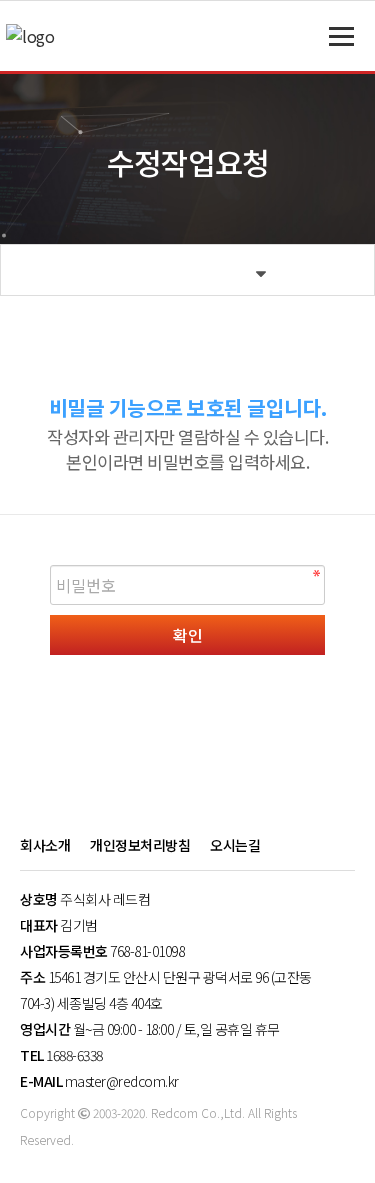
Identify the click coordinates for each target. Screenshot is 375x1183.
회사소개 (45, 845)
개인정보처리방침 (140, 845)
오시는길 (235, 845)
